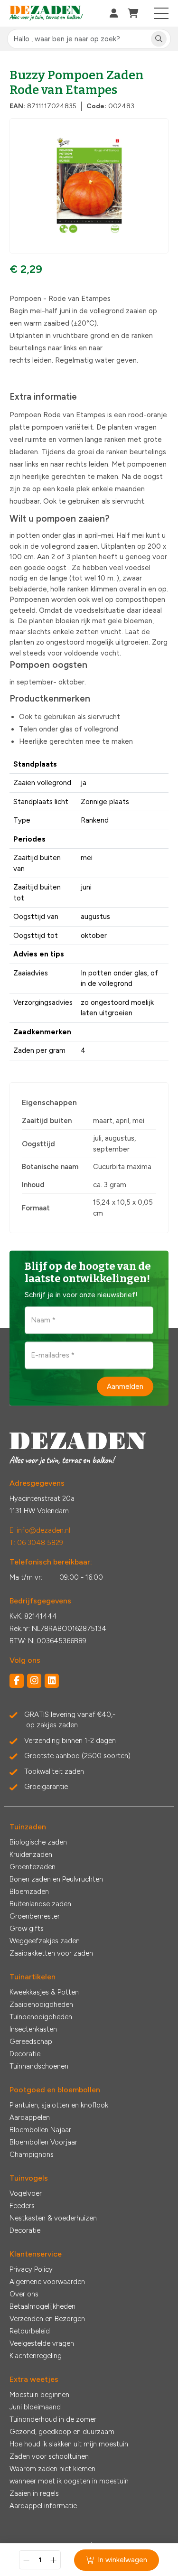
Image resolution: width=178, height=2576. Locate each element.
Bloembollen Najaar (40, 2130)
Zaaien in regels (34, 2493)
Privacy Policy (31, 2269)
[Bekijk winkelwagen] (133, 13)
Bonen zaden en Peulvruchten (56, 1879)
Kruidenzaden (31, 1855)
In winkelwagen (122, 2560)
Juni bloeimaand (35, 2407)
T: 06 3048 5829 (36, 1543)
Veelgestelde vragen (42, 2343)
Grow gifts (27, 1929)
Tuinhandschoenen (39, 2066)
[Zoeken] (159, 39)
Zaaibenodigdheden (41, 2005)
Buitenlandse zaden (40, 1904)
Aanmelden (125, 1386)
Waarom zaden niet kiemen (52, 2469)
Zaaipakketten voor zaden (51, 1953)
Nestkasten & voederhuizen (53, 2218)
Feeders (22, 2206)
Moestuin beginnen (39, 2395)
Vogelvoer (26, 2193)
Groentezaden (33, 1867)
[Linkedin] (52, 1681)
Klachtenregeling (36, 2356)
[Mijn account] (114, 13)
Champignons (32, 2154)
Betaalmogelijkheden (42, 2306)
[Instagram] (34, 1681)
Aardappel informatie (43, 2506)
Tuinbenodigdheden (41, 2017)
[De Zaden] (46, 14)
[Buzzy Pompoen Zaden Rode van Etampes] (89, 186)
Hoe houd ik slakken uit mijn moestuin (69, 2444)
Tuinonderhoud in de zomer (53, 2419)
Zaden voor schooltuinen (49, 2456)
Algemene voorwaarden (47, 2282)
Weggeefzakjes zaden (45, 1941)
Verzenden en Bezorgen (47, 2319)
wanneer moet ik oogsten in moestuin (69, 2481)
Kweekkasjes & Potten (44, 1992)
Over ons (24, 2294)
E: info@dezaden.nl (40, 1530)
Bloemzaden (29, 1892)
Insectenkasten (33, 2029)
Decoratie (25, 2054)
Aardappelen (30, 2117)
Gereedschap (31, 2042)
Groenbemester (35, 1916)
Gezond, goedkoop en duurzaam (62, 2432)
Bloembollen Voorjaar (43, 2142)
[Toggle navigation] (162, 13)
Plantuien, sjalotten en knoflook (59, 2105)
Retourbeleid (30, 2331)
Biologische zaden (38, 1842)
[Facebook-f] (17, 1681)
